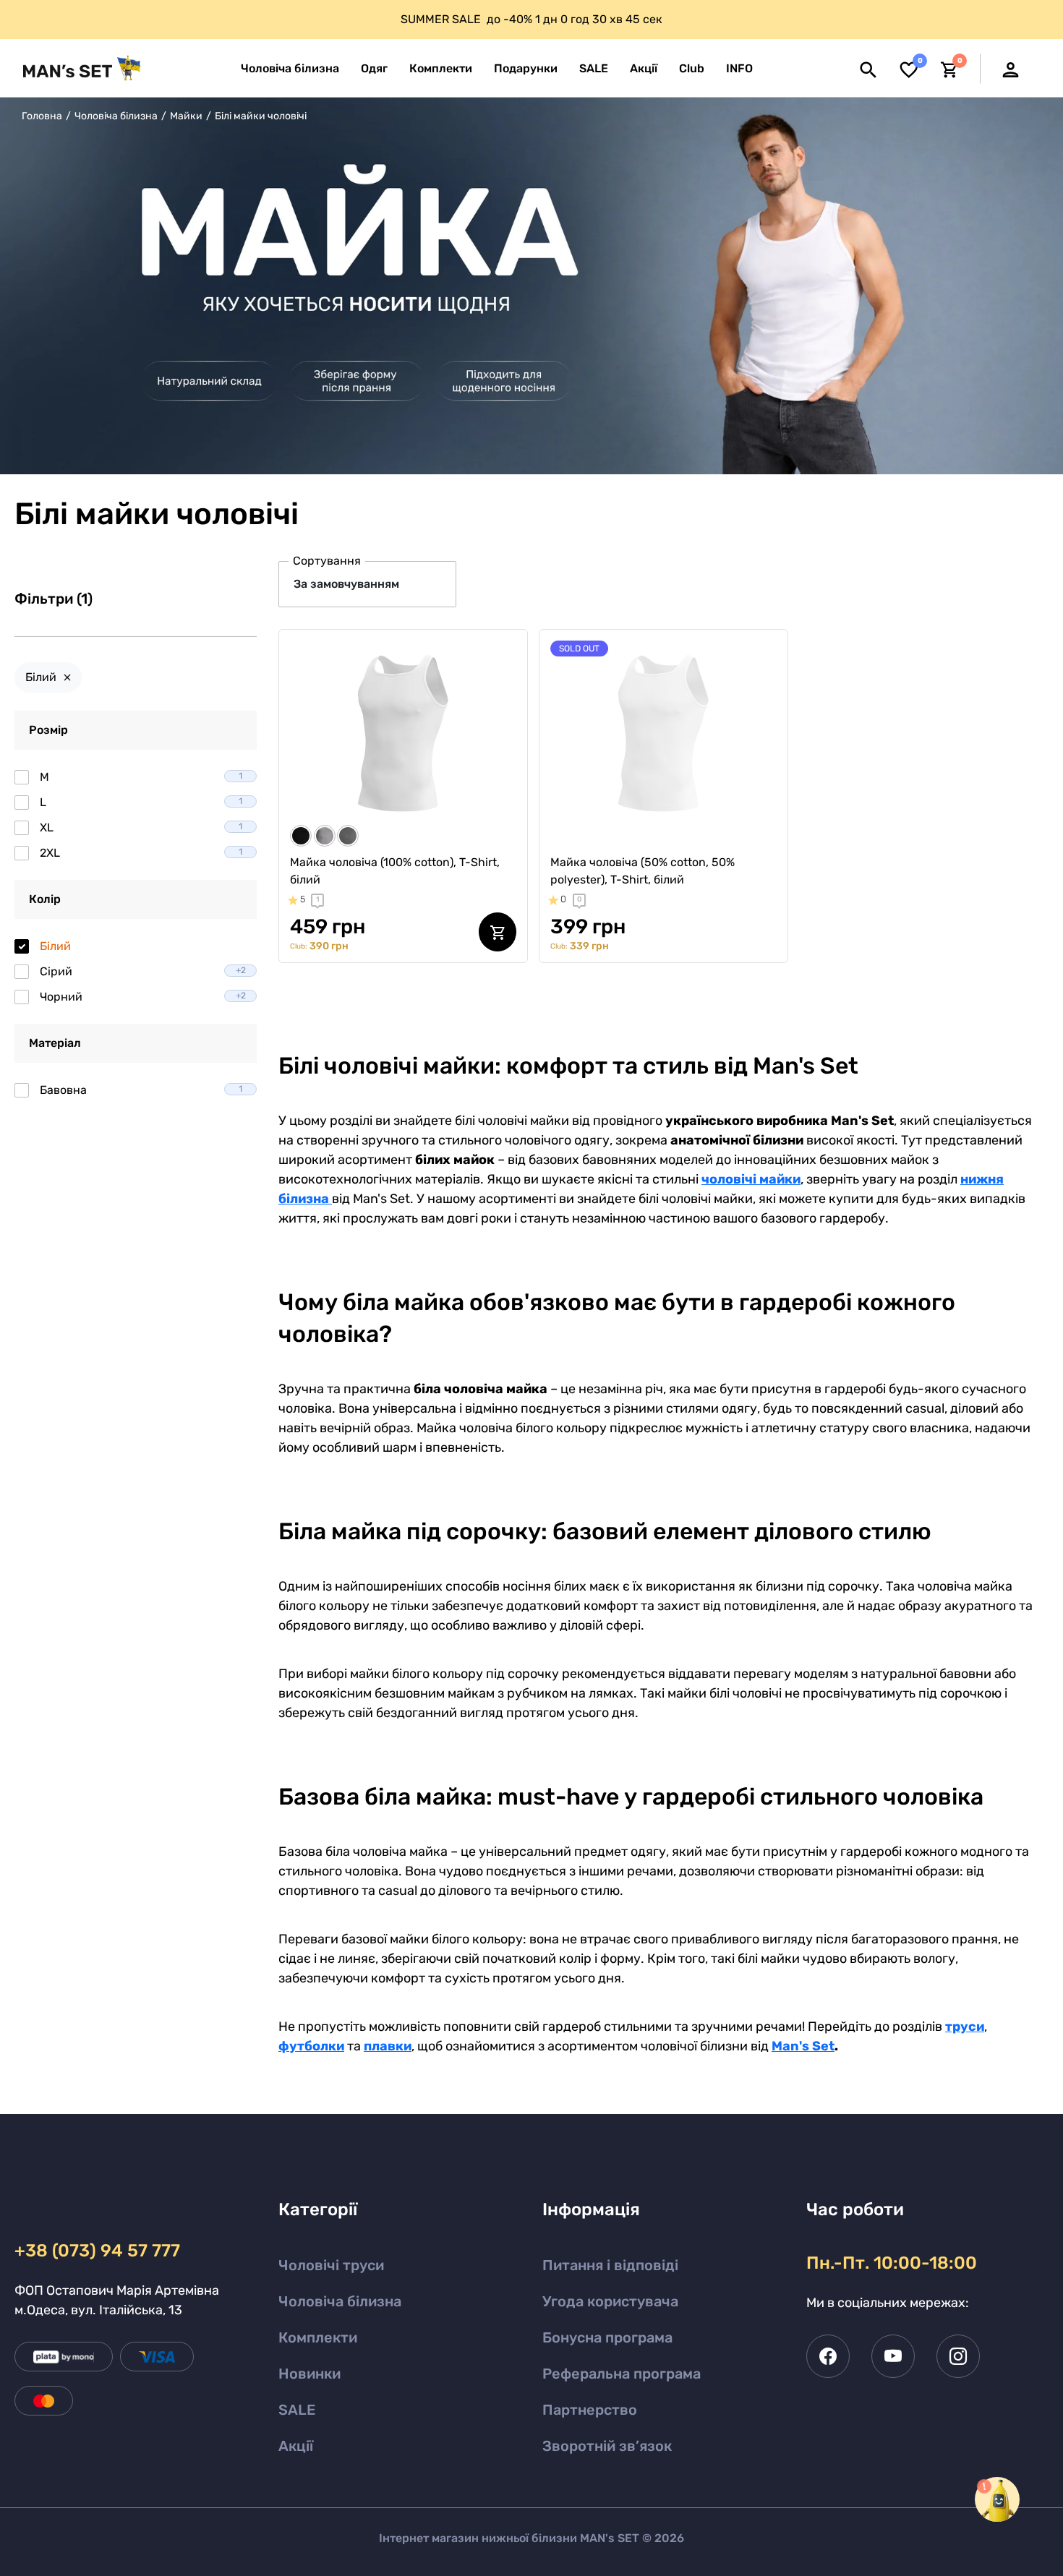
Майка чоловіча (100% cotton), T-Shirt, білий (395, 871)
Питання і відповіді (610, 2265)
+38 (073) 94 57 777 (97, 2251)
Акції (296, 2446)
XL (141, 827)
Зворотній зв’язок (607, 2446)
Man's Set (803, 2046)
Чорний (143, 997)
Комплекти (318, 2337)
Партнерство (590, 2410)
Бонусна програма (607, 2337)
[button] (739, 69)
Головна (42, 116)
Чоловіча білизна (116, 116)
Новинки (309, 2374)
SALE (297, 2410)
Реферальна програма (622, 2374)
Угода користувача (610, 2301)
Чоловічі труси (331, 2265)
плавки (388, 2046)
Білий (41, 677)
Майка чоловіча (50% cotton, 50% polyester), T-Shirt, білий (643, 871)
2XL (141, 853)
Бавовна (141, 1090)
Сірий (143, 971)
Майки (186, 116)
